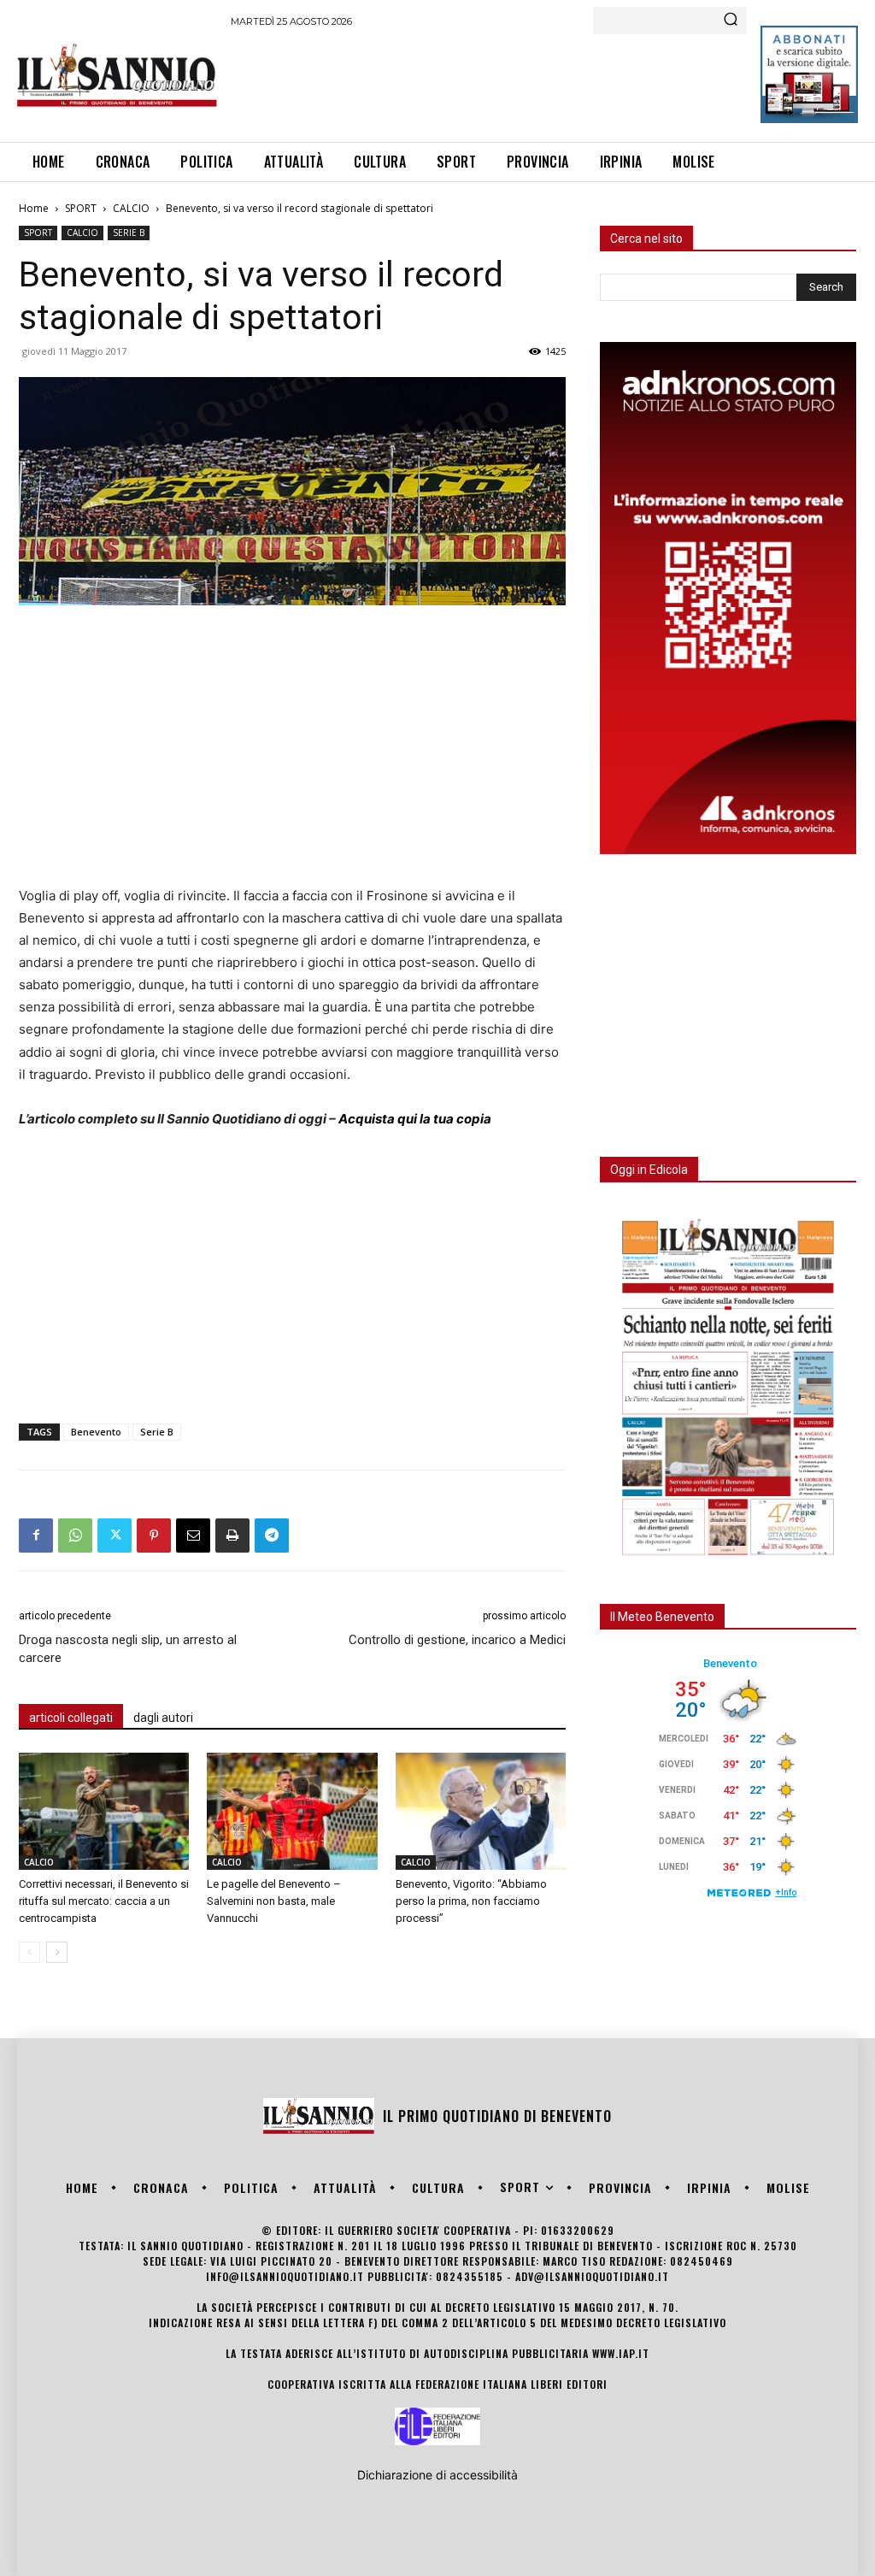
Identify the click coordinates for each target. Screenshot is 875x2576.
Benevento (96, 1432)
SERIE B (129, 233)
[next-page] (57, 1952)
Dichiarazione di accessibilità (437, 2475)
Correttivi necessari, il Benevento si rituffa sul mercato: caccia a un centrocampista (104, 1901)
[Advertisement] (542, 82)
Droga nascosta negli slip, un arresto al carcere (128, 1649)
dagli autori (163, 1718)
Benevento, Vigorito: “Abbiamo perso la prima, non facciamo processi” (471, 1901)
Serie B (157, 1432)
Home (34, 208)
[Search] (731, 21)
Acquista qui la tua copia (415, 1119)
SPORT (81, 208)
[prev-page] (29, 1952)
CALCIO (131, 208)
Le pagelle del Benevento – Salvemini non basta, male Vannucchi (274, 1901)
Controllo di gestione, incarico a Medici (457, 1640)
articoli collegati (71, 1718)
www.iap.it (621, 2353)
